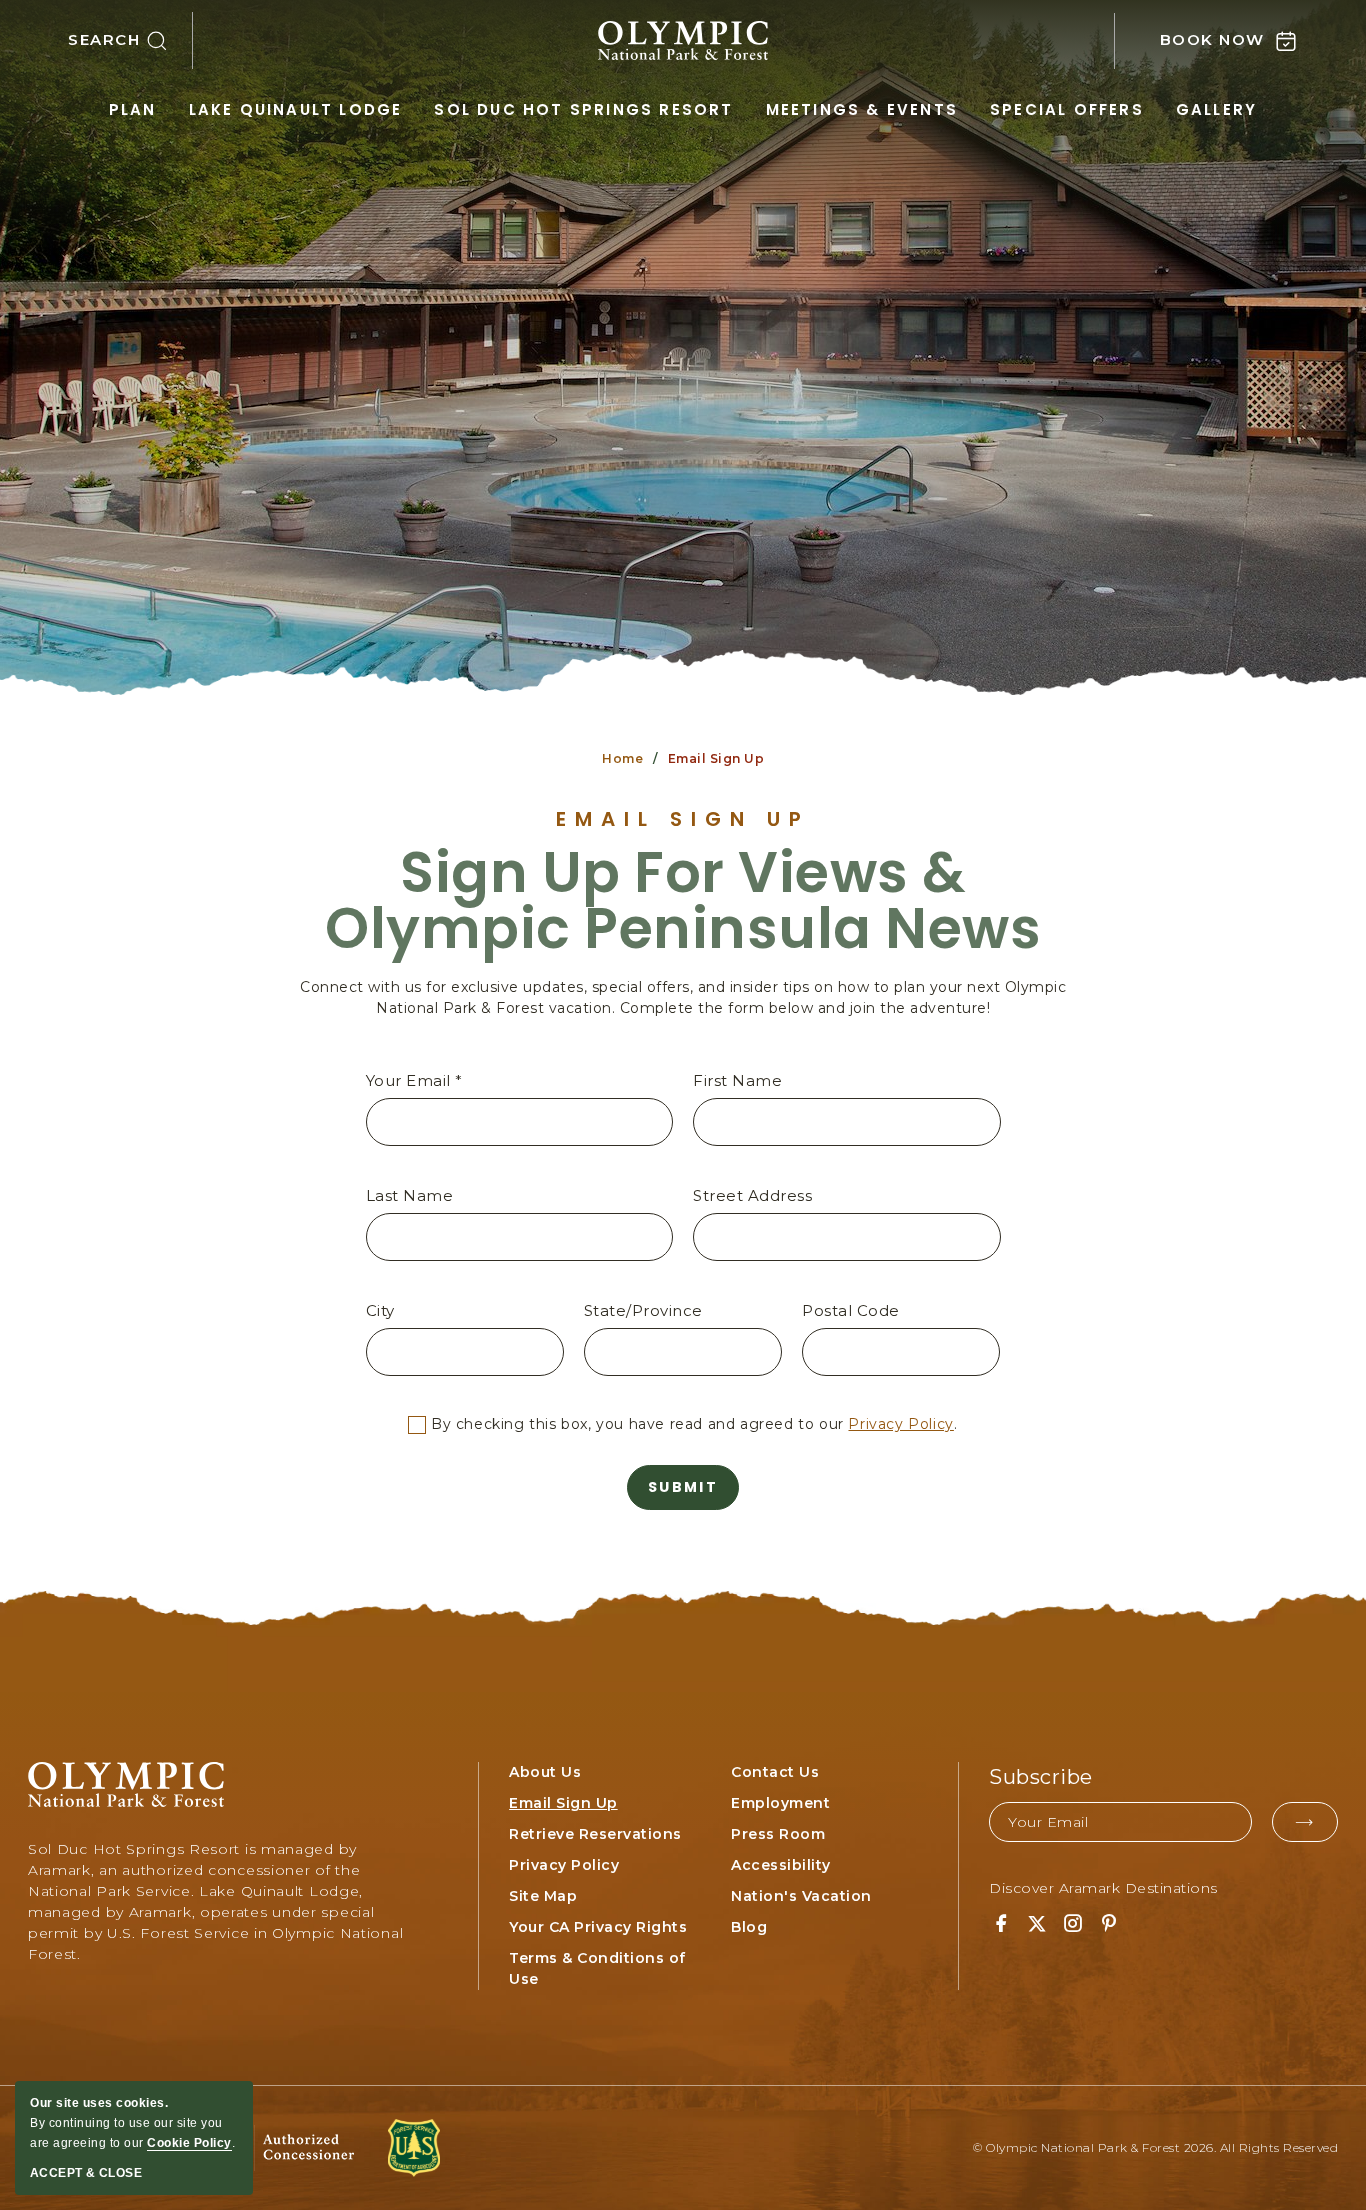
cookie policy (189, 2143)
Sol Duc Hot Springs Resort (583, 109)
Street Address (752, 1195)
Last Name (410, 1195)
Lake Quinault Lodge (296, 109)
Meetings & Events (862, 109)
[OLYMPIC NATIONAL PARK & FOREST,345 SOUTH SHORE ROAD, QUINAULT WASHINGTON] (683, 40)
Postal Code (851, 1310)
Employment (780, 1803)
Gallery (1216, 109)
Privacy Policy (900, 1424)
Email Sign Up (683, 819)
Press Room (778, 1834)
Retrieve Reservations (595, 1834)
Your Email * (414, 1080)
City (380, 1310)
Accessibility (781, 1865)
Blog (749, 1927)
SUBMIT (683, 1487)
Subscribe (1041, 1777)
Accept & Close (86, 2173)
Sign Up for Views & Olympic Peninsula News (683, 901)
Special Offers (1067, 109)
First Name (737, 1080)
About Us (545, 1772)
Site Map (543, 1896)
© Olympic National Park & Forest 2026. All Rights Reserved (1155, 2147)
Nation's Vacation (801, 1896)
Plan (133, 109)
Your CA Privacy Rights (598, 1927)
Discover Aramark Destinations (1103, 1888)
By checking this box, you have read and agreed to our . (691, 1424)
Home (622, 758)
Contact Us (775, 1772)
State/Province (643, 1310)
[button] (130, 41)
